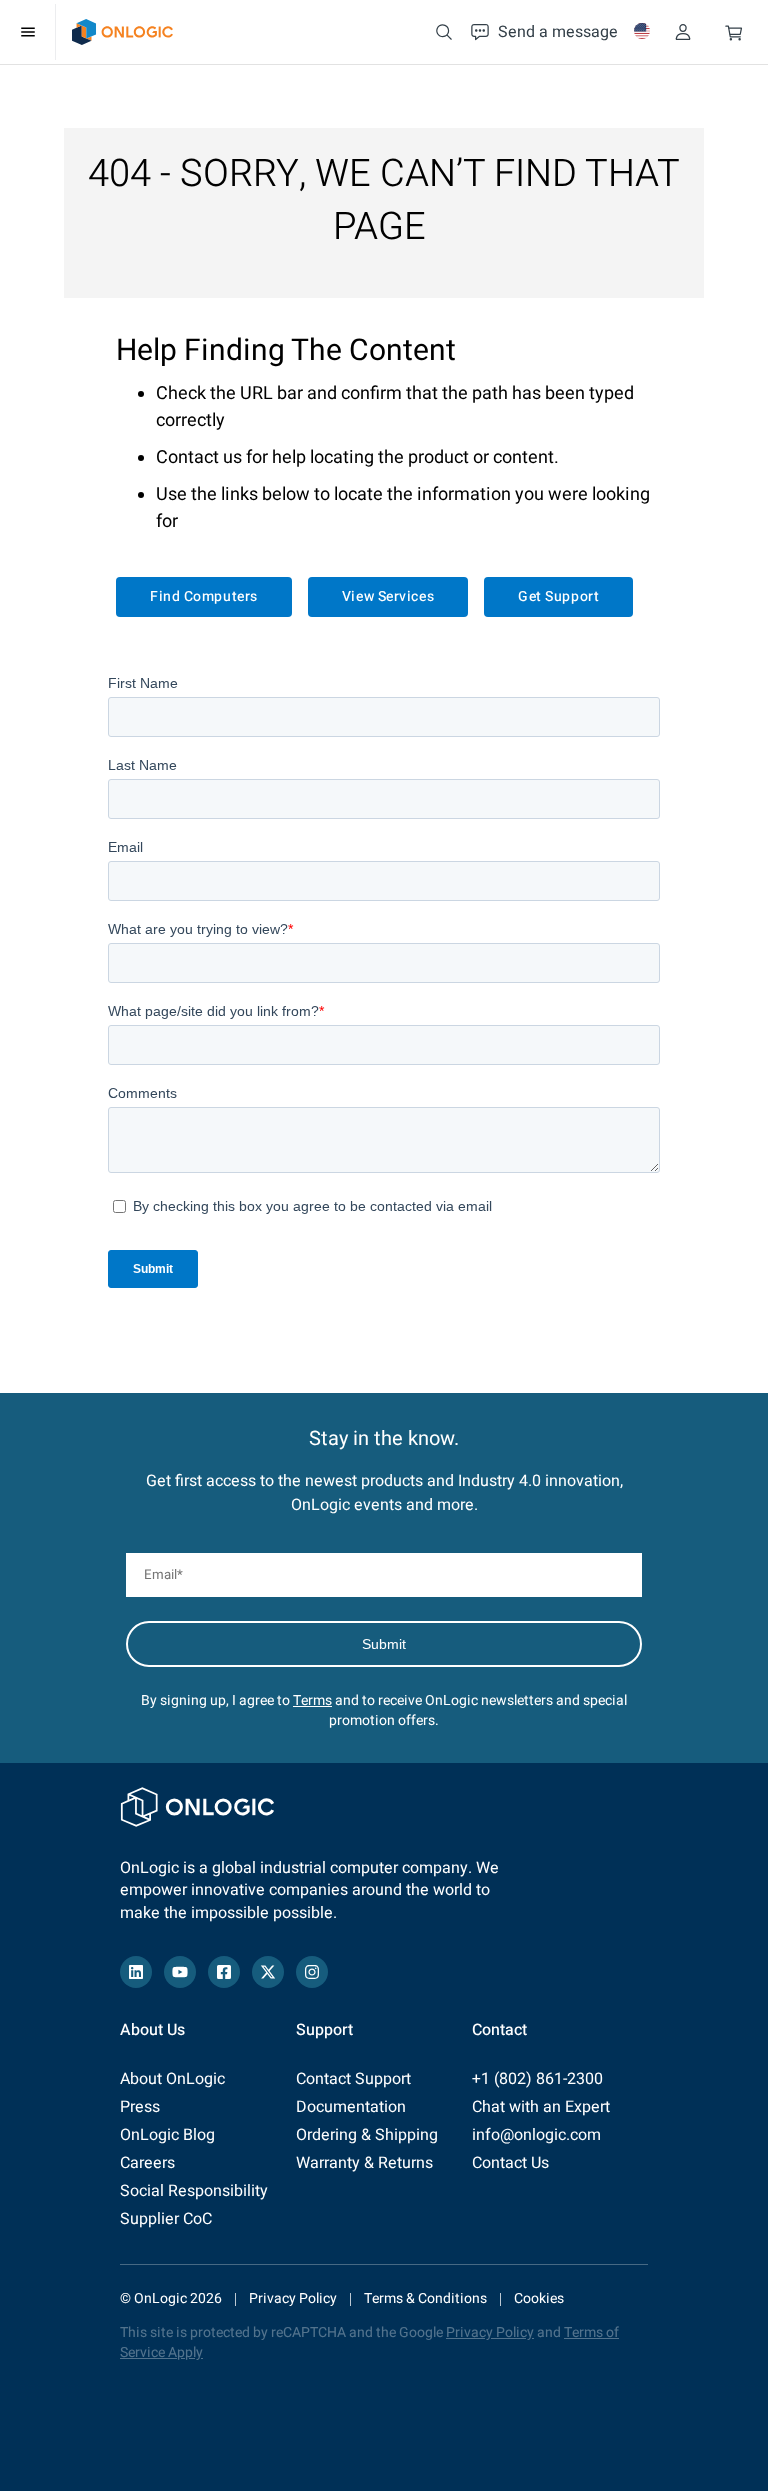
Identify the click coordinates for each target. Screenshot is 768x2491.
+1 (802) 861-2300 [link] (537, 2079)
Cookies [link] (539, 2298)
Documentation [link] (351, 2107)
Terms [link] (312, 1700)
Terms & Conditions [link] (425, 2298)
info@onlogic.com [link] (536, 2135)
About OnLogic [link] (172, 2079)
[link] (122, 32)
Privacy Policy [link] (293, 2298)
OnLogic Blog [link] (167, 2135)
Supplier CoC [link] (166, 2219)
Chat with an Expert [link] (541, 2107)
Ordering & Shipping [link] (367, 2135)
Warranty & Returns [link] (364, 2163)
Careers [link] (147, 2163)
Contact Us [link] (510, 2163)
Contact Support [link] (353, 2079)
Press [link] (140, 2107)
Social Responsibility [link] (194, 2191)
